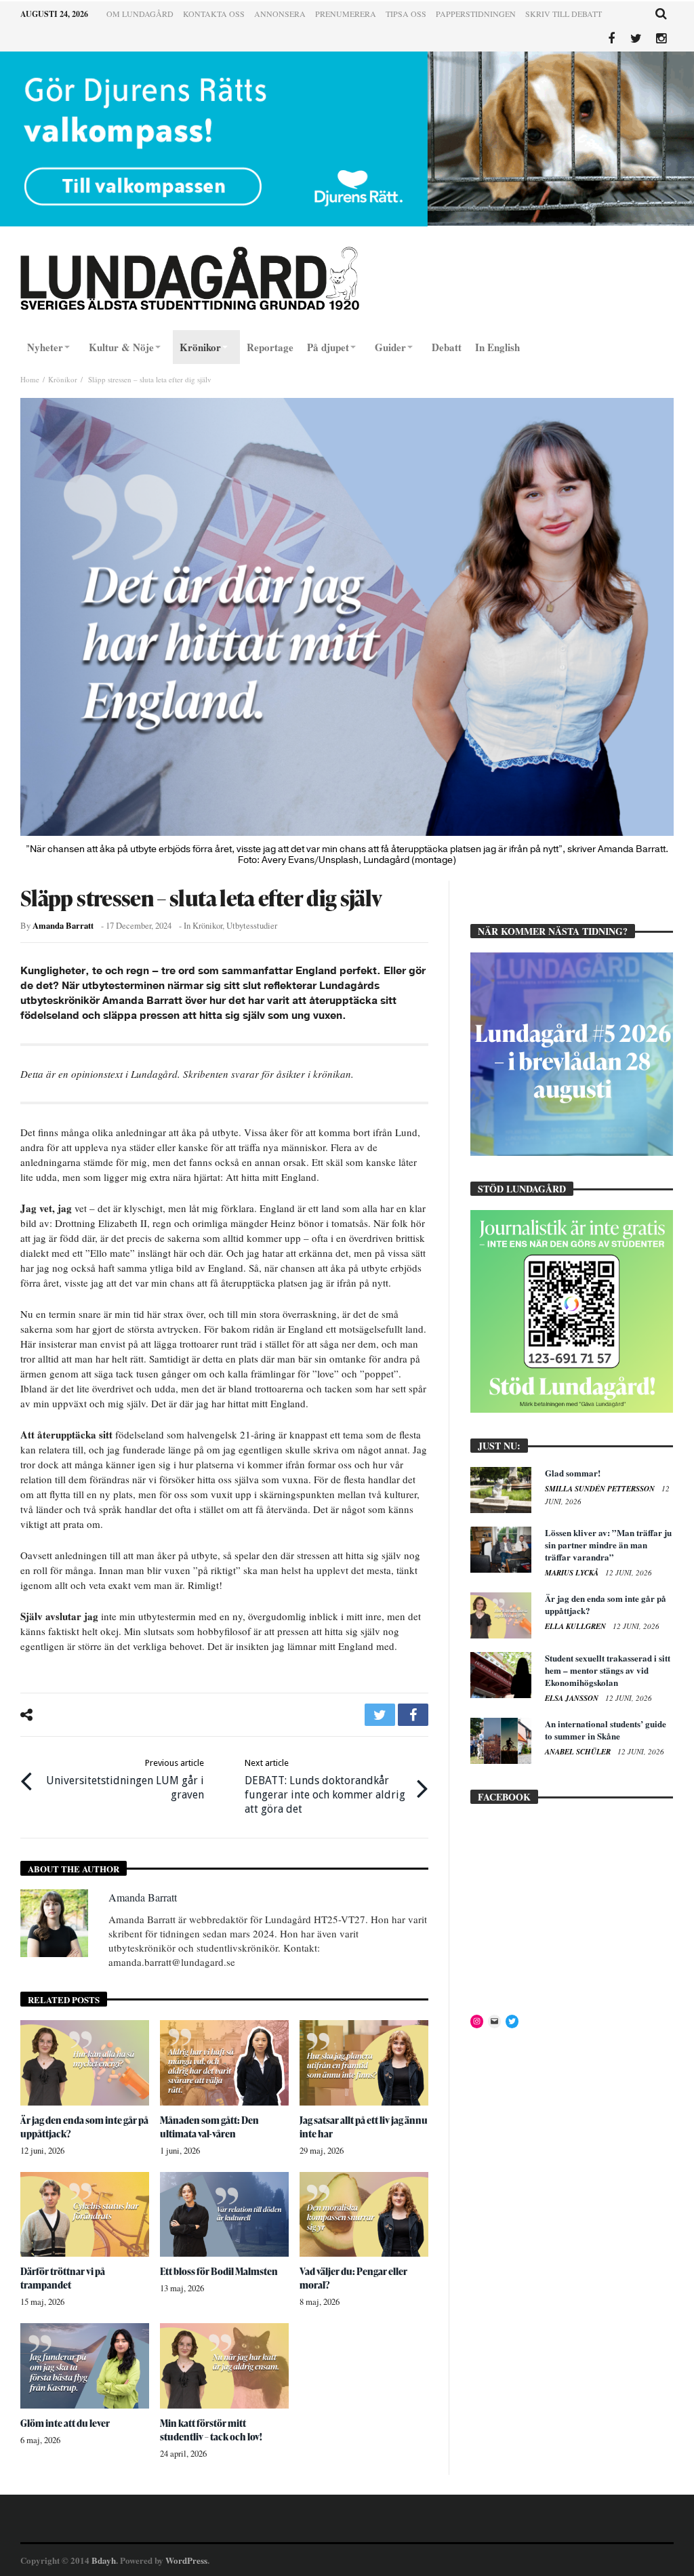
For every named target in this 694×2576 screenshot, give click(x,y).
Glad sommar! (573, 1473)
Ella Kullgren (576, 1626)
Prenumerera (346, 14)
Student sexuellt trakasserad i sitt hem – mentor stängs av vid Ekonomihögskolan (608, 1670)
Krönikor (63, 379)
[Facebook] (611, 39)
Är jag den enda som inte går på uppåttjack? (606, 1604)
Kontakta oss (214, 14)
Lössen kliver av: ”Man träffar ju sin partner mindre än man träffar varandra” (608, 1545)
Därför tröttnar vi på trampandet (63, 2278)
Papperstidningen (476, 14)
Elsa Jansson (573, 1698)
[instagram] (661, 39)
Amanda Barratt (63, 925)
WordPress (186, 2560)
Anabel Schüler (579, 1752)
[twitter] (380, 1715)
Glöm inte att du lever (65, 2423)
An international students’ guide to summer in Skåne (606, 1730)
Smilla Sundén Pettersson (601, 1489)
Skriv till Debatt (564, 14)
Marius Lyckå (573, 1573)
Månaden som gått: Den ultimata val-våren (209, 2127)
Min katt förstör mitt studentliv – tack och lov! (211, 2430)
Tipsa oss (406, 14)
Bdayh (104, 2560)
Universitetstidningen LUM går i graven (125, 1779)
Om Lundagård (140, 14)
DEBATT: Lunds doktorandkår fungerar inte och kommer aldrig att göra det (325, 1787)
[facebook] (413, 1715)
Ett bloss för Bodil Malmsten (219, 2271)
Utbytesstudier (252, 926)
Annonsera (280, 14)
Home (30, 379)
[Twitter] (636, 39)
